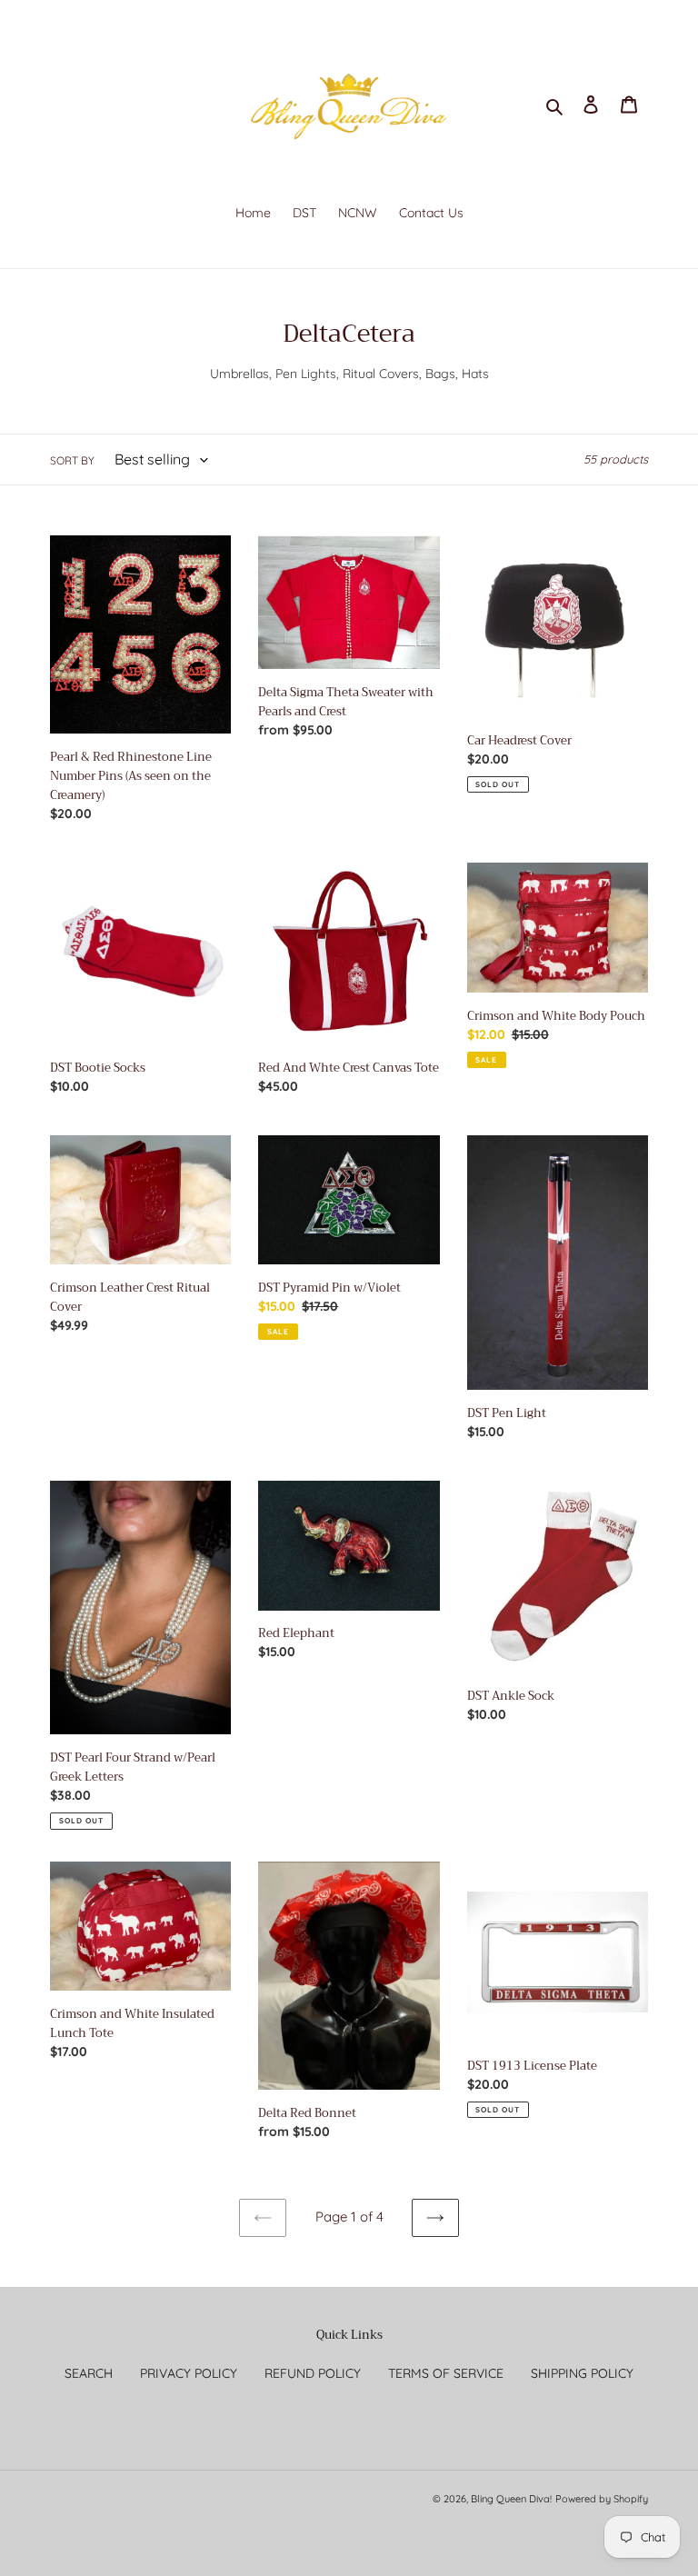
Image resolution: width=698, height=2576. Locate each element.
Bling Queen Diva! (511, 2499)
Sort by (72, 460)
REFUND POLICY (313, 2373)
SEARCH (89, 2373)
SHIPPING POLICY (582, 2373)
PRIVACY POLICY (189, 2373)
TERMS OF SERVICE (446, 2373)
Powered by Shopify (602, 2499)
